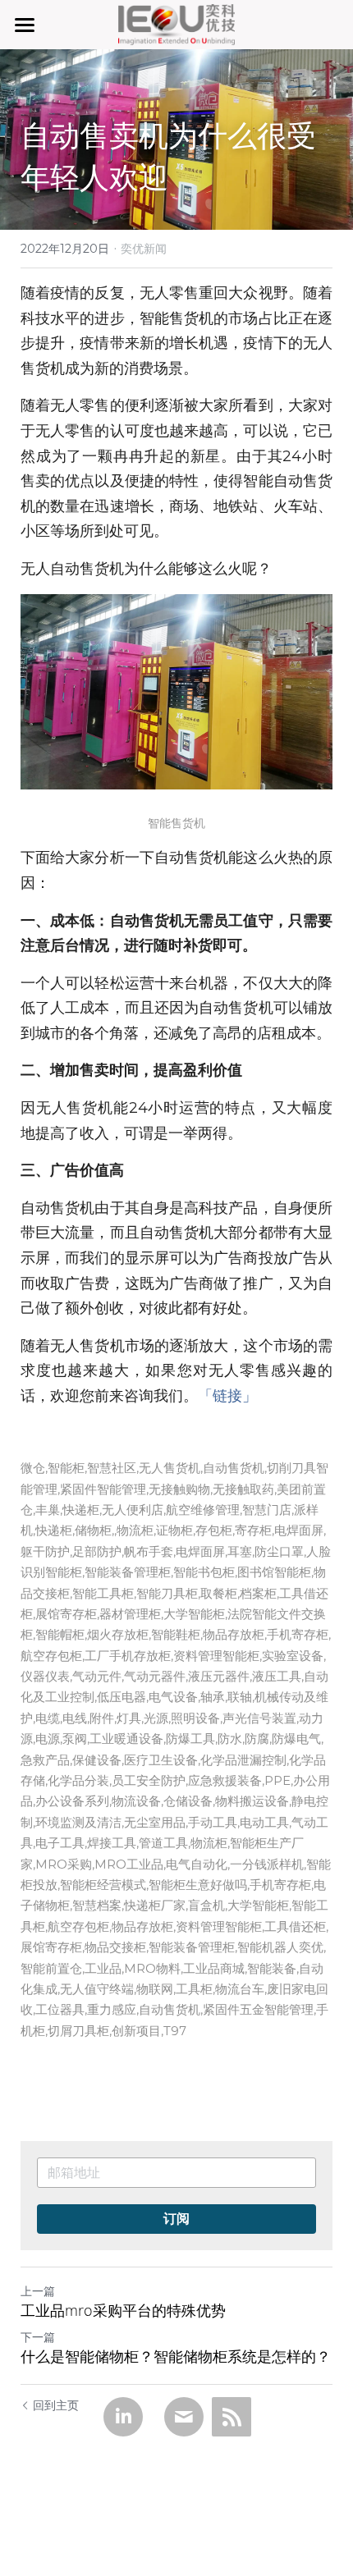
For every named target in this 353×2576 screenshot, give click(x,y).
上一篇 (38, 2291)
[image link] (177, 23)
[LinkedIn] (123, 2417)
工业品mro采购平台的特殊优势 (123, 2311)
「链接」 (227, 1396)
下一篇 (38, 2337)
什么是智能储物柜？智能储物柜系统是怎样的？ (176, 2356)
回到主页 (56, 2405)
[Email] (184, 2417)
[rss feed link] (232, 2417)
